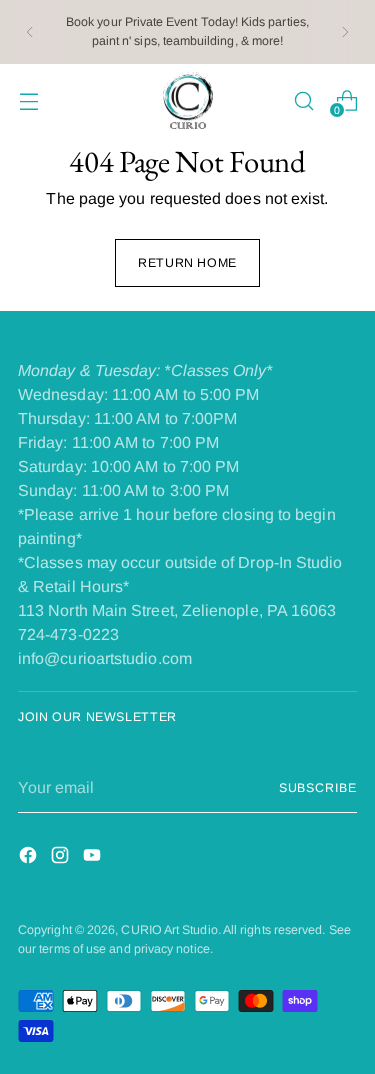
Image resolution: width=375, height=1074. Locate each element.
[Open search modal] (303, 100)
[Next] (345, 32)
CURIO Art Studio (169, 930)
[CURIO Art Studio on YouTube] (94, 858)
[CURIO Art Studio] (188, 101)
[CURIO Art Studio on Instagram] (62, 858)
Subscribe (318, 788)
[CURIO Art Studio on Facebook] (30, 858)
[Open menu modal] (28, 100)
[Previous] (30, 32)
